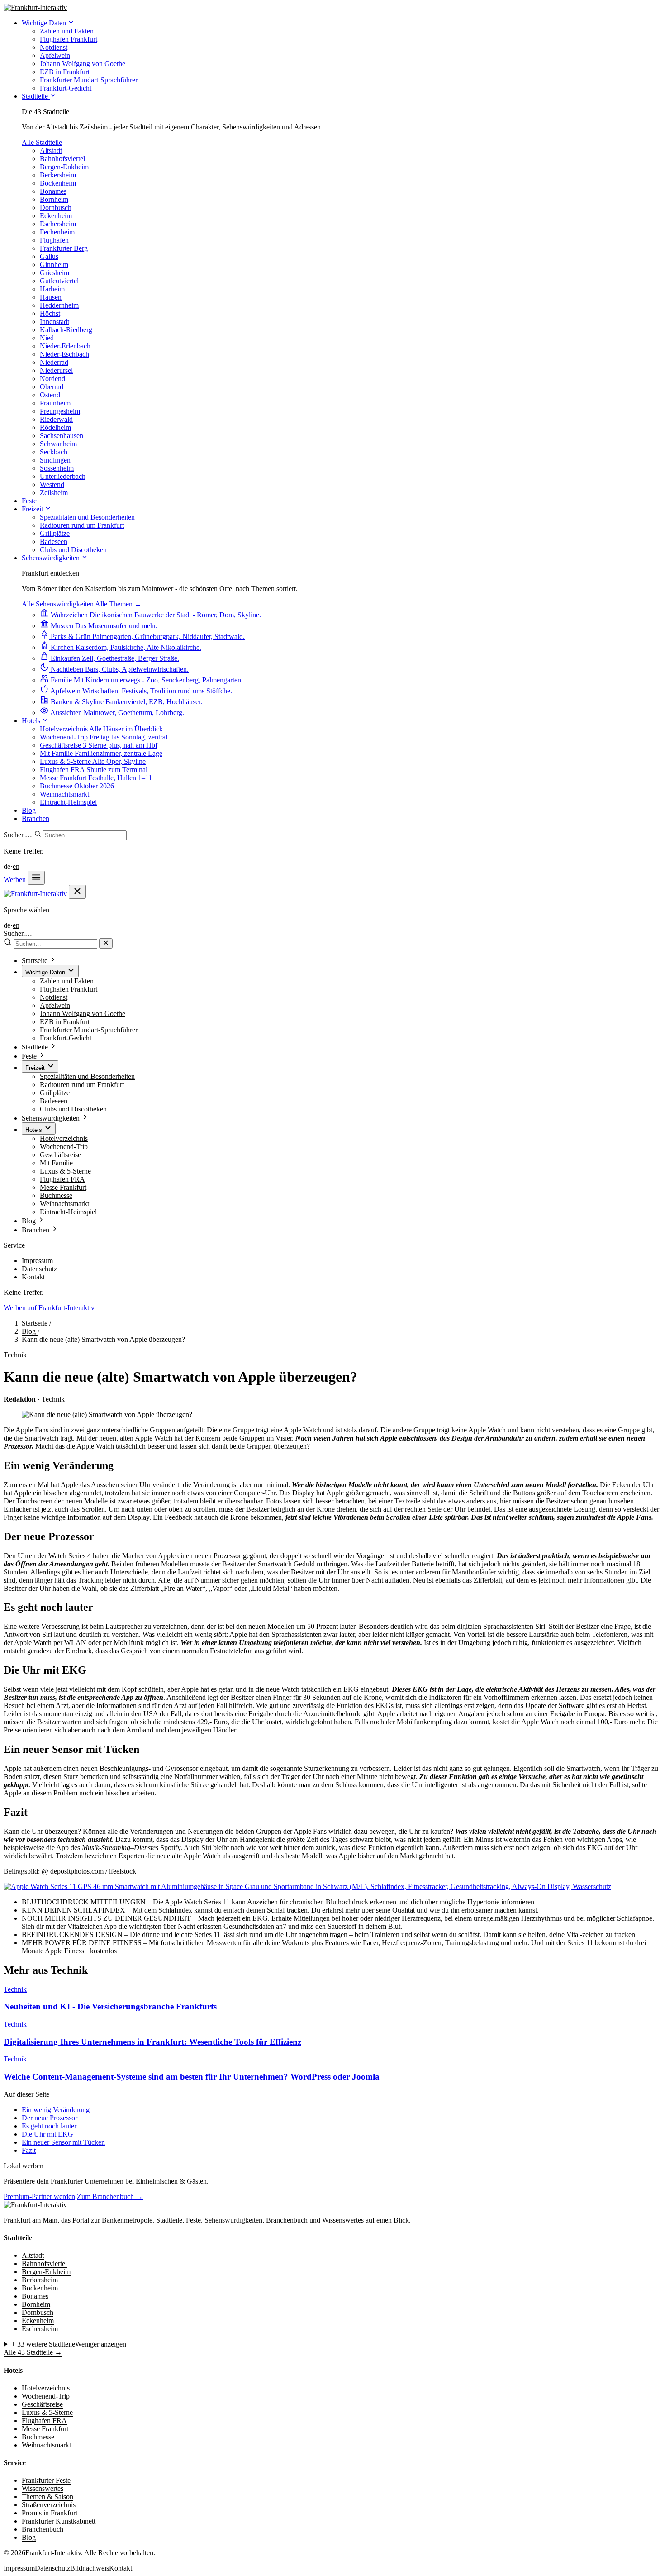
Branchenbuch (43, 2529)
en (16, 866)
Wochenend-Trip (64, 1147)
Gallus (49, 256)
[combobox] (85, 835)
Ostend (50, 395)
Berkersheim (58, 175)
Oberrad (52, 387)
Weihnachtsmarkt (64, 1204)
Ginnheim (54, 265)
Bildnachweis (90, 2568)
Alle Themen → (118, 604)
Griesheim (55, 273)
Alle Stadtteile (42, 142)
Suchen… (18, 835)
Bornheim (54, 199)
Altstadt (51, 150)
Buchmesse (56, 1195)
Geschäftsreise (60, 1155)
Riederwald (56, 419)
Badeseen (54, 1101)
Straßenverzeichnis (49, 2505)
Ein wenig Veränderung (56, 2110)
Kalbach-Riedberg (66, 330)
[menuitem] (67, 31)
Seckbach (54, 452)
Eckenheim (56, 216)
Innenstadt (55, 322)
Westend (52, 484)
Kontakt (33, 1277)
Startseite (36, 1323)
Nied (47, 338)
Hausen (51, 297)
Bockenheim (58, 183)
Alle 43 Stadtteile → (33, 2352)
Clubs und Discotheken (73, 1109)
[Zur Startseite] (35, 2205)
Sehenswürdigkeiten (52, 558)
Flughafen (54, 240)
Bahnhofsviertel (62, 159)
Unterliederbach (63, 476)
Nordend (52, 379)
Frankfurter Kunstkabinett (59, 2521)
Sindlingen (55, 460)
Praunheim (55, 403)
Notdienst (54, 997)
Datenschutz (39, 1269)
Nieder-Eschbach (64, 354)
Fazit (29, 2150)
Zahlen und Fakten (67, 981)
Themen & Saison (47, 2497)
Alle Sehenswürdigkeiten (58, 604)
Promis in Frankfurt (50, 2513)
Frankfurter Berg (64, 248)
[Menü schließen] (77, 892)
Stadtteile (36, 96)
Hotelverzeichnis (64, 1138)
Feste (29, 501)
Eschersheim (58, 224)
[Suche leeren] (106, 943)
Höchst (50, 313)
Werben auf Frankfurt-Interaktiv (49, 1308)
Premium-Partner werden (39, 2197)
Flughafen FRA (62, 1179)
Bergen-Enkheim (64, 167)
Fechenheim (57, 232)
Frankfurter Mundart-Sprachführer (89, 1030)
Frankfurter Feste (46, 2480)
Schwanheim (58, 444)
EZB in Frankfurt (65, 1022)
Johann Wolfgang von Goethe (83, 1014)
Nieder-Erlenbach (65, 346)
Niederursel (56, 370)
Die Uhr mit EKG (47, 2134)
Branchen (36, 818)
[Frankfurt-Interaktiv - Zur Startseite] (35, 7)
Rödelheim (55, 427)
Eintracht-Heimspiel (68, 1212)
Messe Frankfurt (63, 1187)
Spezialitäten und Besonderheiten (87, 1076)
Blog (29, 810)
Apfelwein (55, 1005)
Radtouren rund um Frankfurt (82, 1085)
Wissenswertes (43, 2488)
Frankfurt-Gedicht (66, 1038)
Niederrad (54, 362)
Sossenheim (57, 468)
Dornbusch (56, 208)
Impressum (37, 1261)
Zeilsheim (54, 493)
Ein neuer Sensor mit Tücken (63, 2142)
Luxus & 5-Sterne (65, 1171)
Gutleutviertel (59, 281)
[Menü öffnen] (36, 878)
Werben (15, 880)
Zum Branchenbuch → (110, 2197)
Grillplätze (55, 1093)
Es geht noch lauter (49, 2126)
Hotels (32, 721)
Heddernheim (59, 305)
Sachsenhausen (62, 436)
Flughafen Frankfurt (69, 989)
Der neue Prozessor (50, 2118)
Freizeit (33, 509)
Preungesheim (60, 411)
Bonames (53, 191)
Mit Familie (56, 1163)
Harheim (52, 289)
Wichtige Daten (45, 23)
